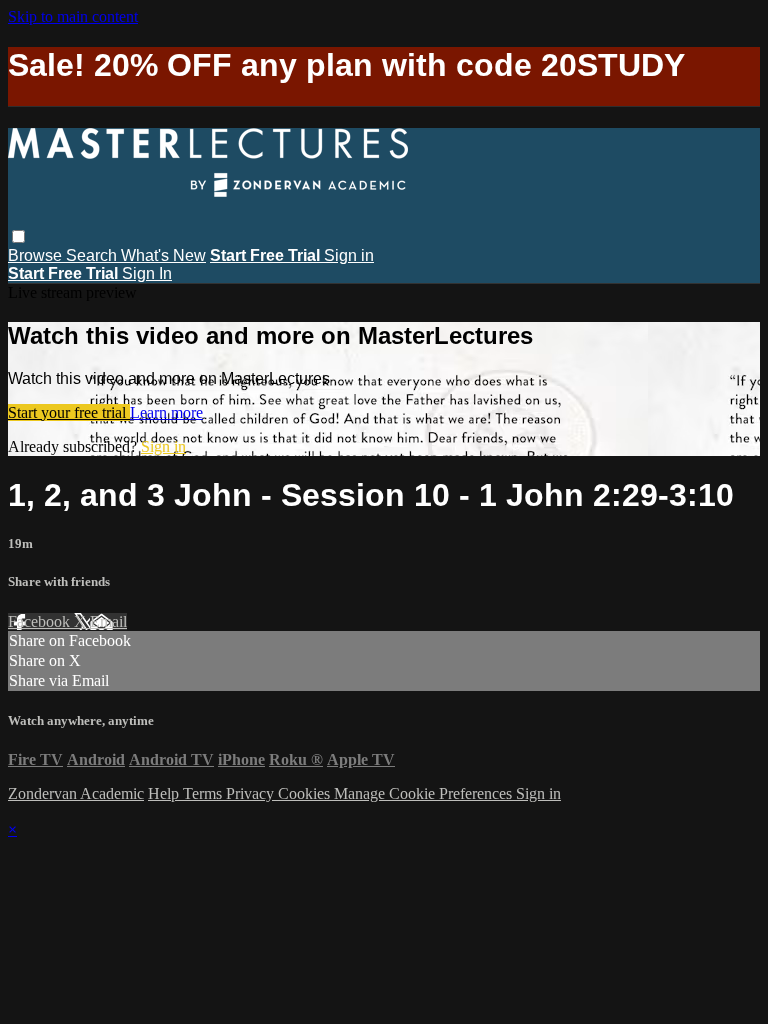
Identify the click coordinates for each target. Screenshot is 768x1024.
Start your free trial (69, 412)
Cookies (306, 793)
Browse (37, 255)
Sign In (147, 273)
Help (165, 793)
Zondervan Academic (76, 793)
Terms (204, 793)
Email (108, 621)
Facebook (41, 621)
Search (93, 255)
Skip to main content (73, 16)
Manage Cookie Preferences (425, 793)
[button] (18, 236)
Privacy (252, 793)
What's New (163, 255)
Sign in (349, 255)
